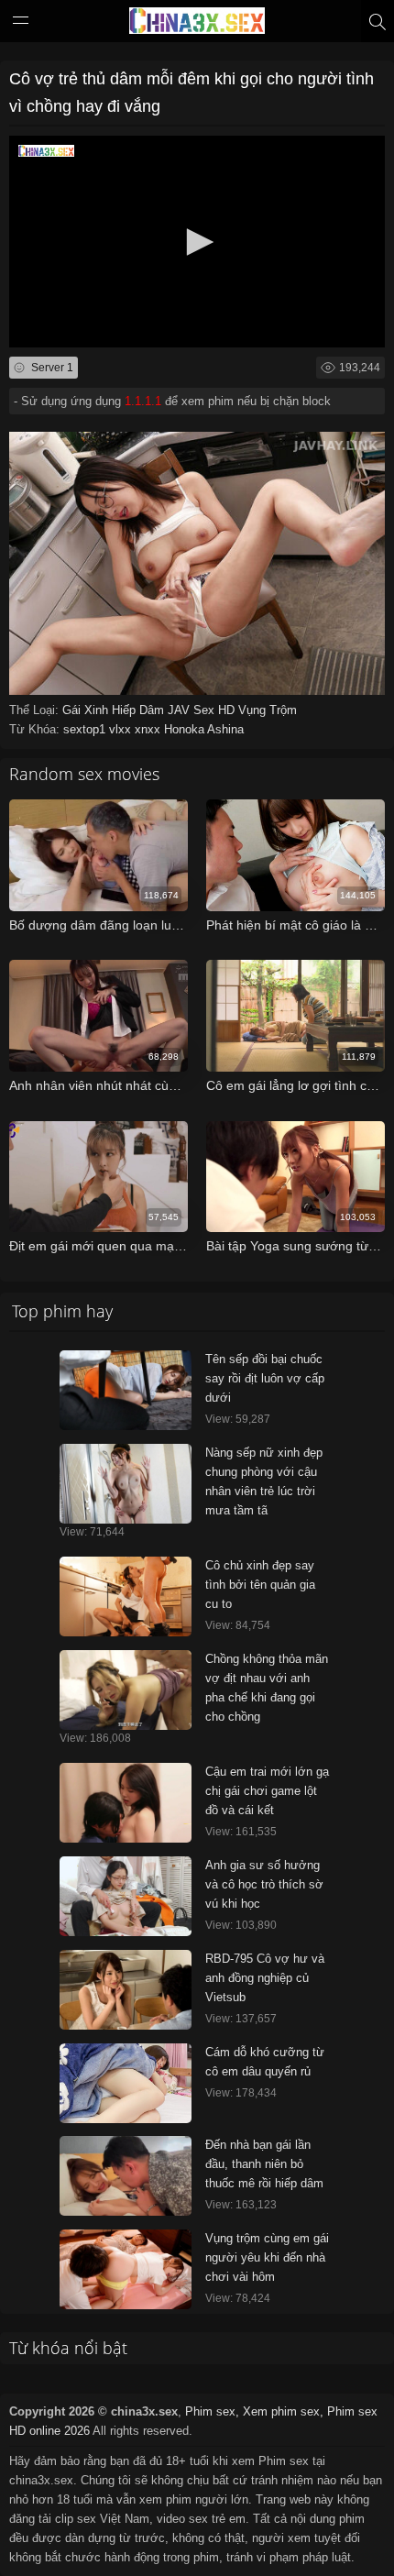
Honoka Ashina (204, 729)
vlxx (122, 729)
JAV (181, 710)
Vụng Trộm (268, 710)
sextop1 (86, 729)
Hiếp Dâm (140, 710)
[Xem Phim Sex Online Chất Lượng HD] (197, 25)
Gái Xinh (87, 710)
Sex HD (216, 710)
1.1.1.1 (143, 401)
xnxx (149, 729)
